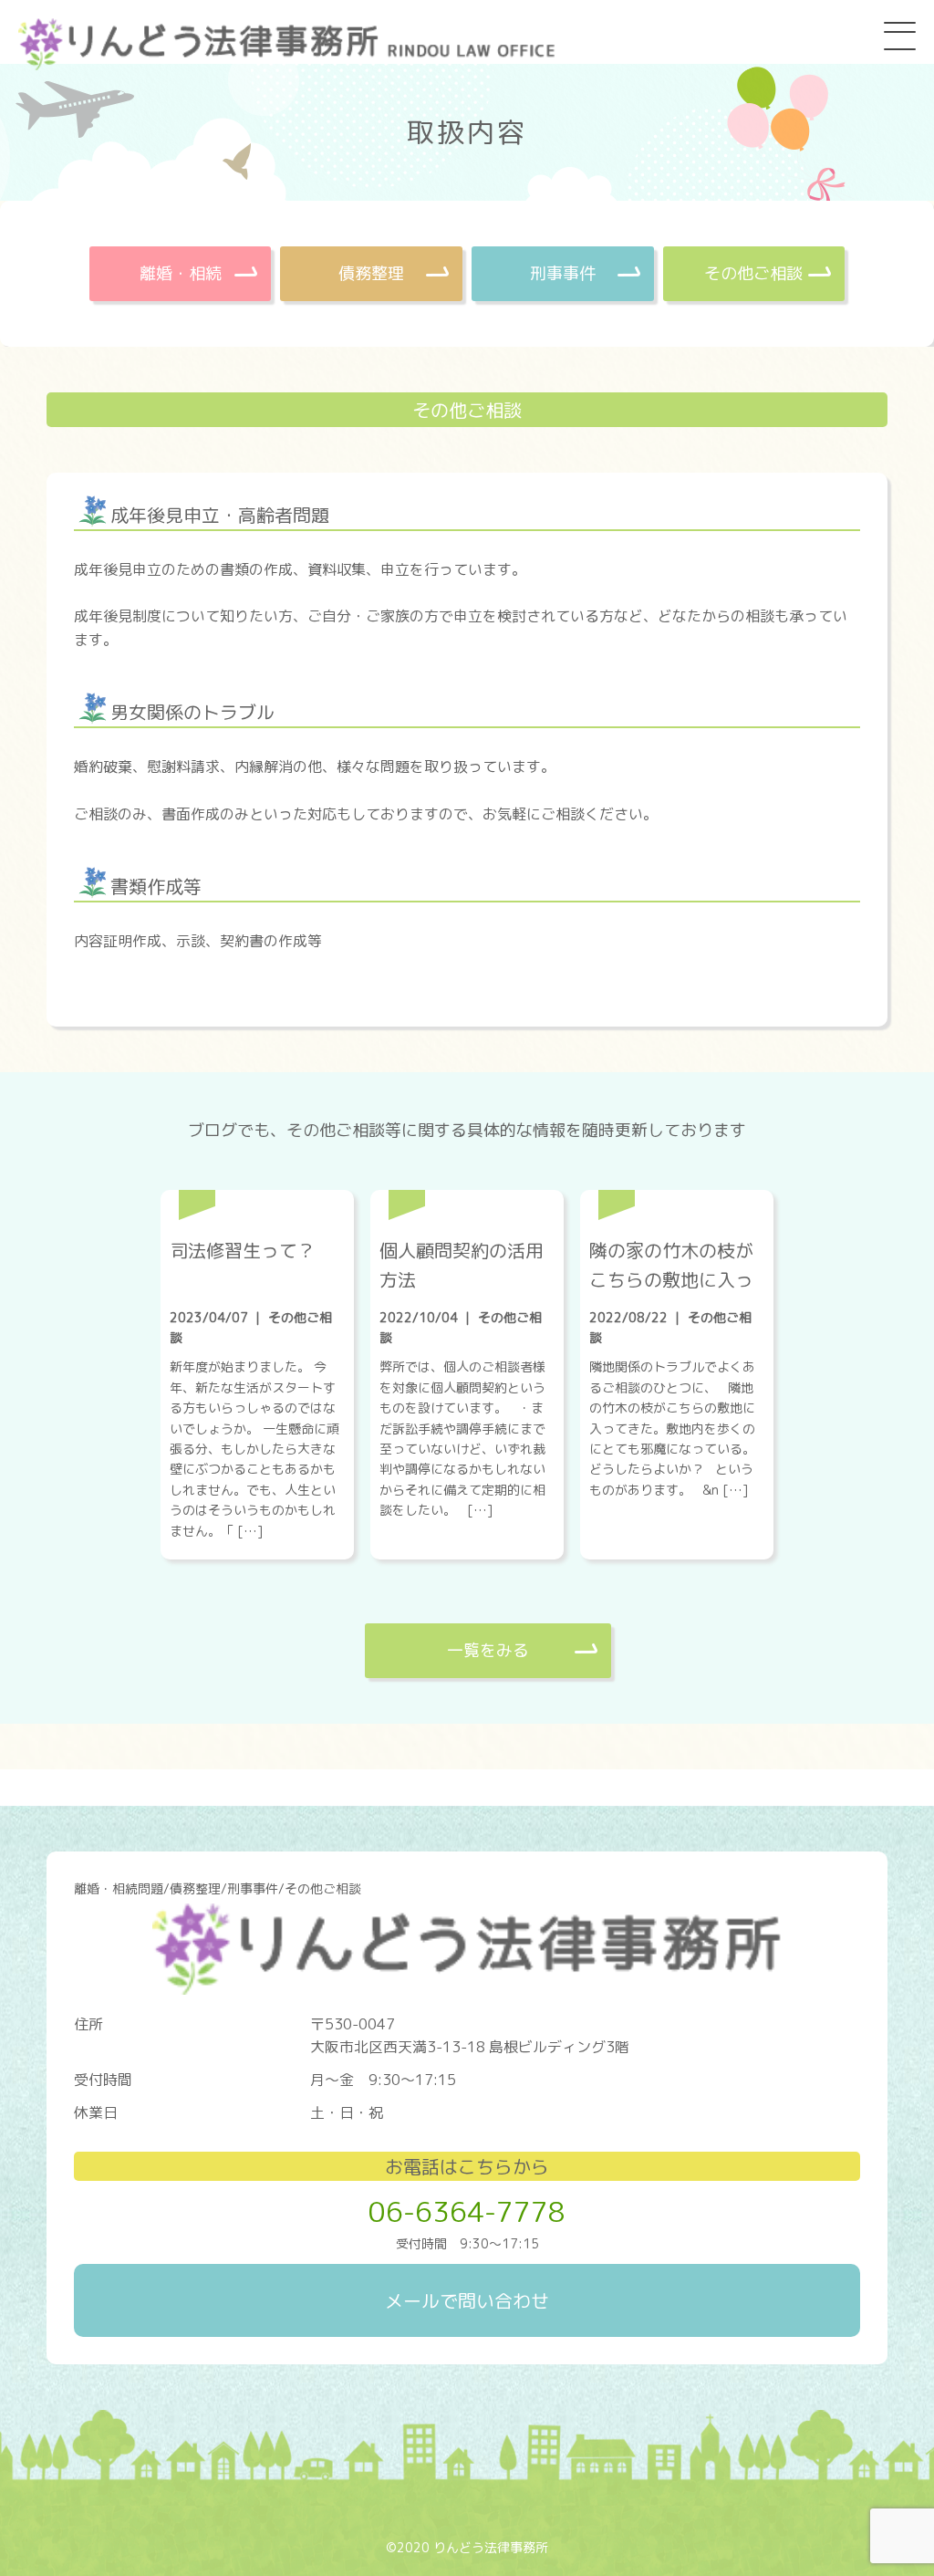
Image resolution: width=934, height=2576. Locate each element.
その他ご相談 (753, 273)
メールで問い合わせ (467, 2300)
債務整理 (371, 273)
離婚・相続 (181, 273)
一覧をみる (488, 1650)
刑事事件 (563, 273)
